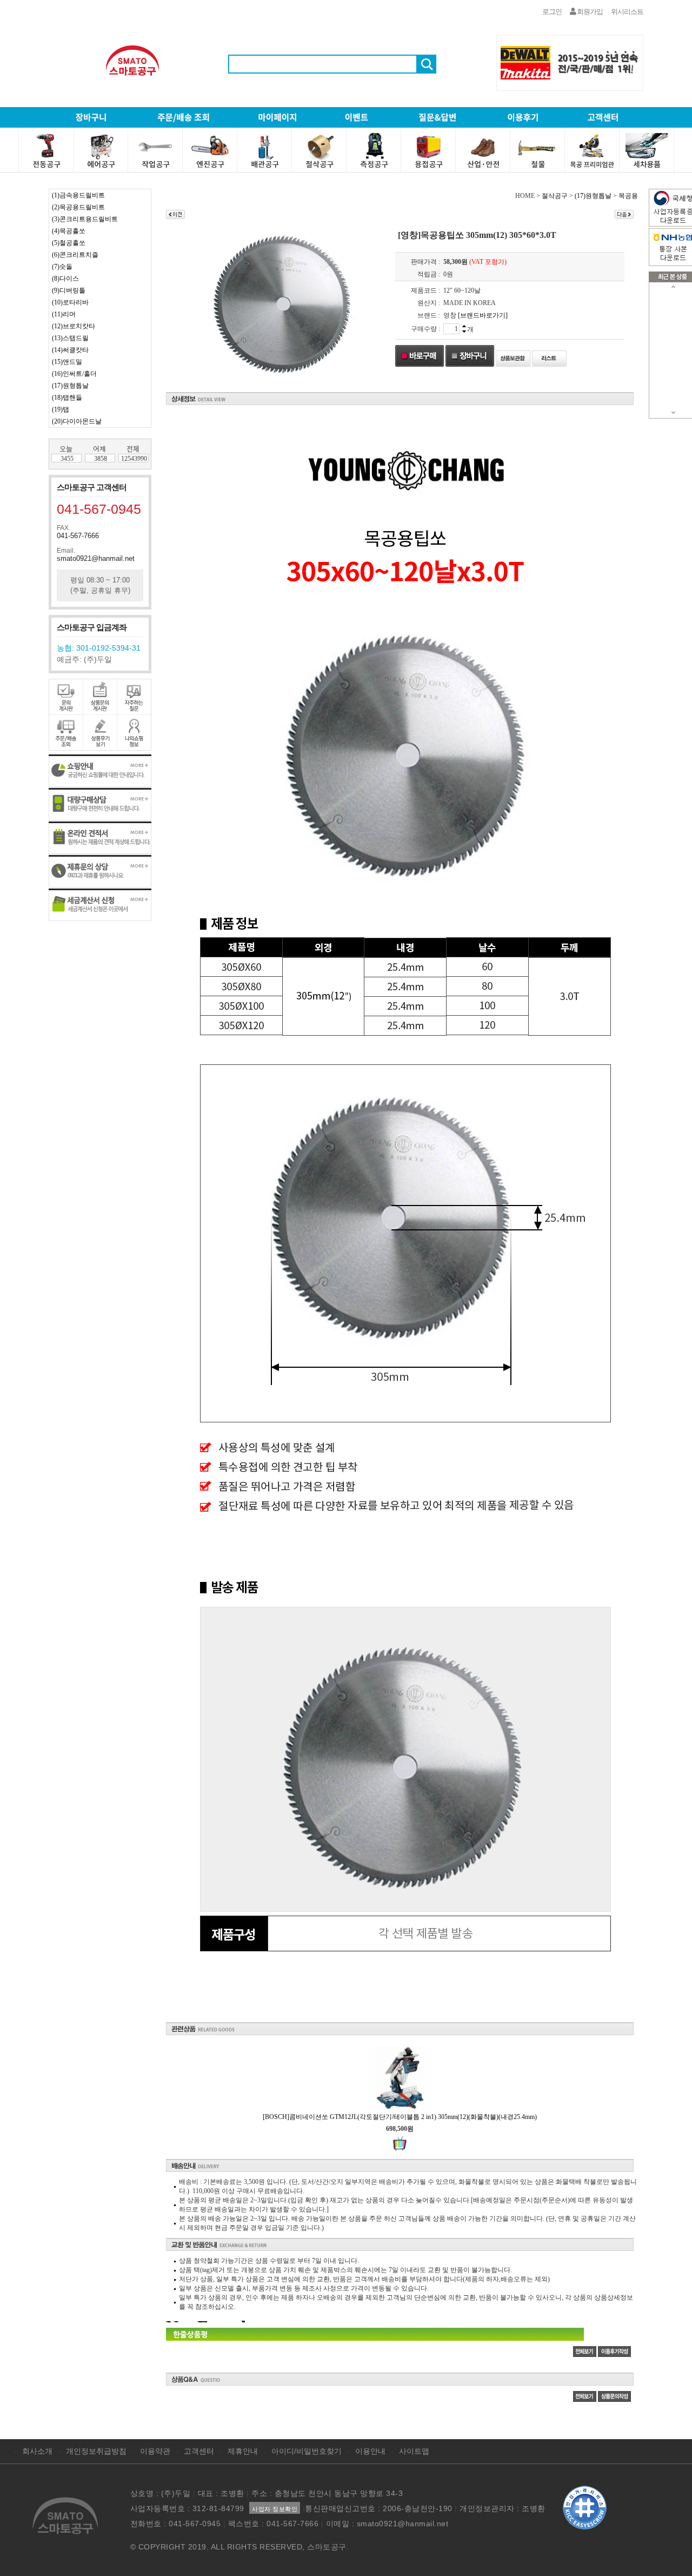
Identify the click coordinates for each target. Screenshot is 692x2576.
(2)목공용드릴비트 (78, 207)
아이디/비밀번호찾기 (307, 2451)
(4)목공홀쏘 (69, 231)
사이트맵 (414, 2451)
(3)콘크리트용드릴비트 (85, 219)
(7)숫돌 (62, 267)
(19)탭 (61, 409)
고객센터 (199, 2451)
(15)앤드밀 (67, 362)
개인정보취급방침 (96, 2451)
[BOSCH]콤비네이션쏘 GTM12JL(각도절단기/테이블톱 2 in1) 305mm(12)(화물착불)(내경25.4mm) (400, 2117)
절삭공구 (555, 196)
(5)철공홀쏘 (69, 243)
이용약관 (155, 2451)
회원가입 (589, 12)
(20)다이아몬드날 (77, 421)
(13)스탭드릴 (70, 338)
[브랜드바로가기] (483, 315)
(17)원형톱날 (70, 386)
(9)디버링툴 (69, 290)
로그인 (552, 12)
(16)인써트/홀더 (74, 374)
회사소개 (37, 2451)
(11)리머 (64, 314)
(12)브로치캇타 (74, 326)
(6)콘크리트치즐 (75, 255)
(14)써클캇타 (70, 350)
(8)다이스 (65, 279)
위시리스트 (627, 12)
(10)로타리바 (70, 302)
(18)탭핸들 (67, 398)
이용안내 (370, 2451)
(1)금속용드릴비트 (78, 195)
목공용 (628, 196)
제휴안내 (243, 2451)
